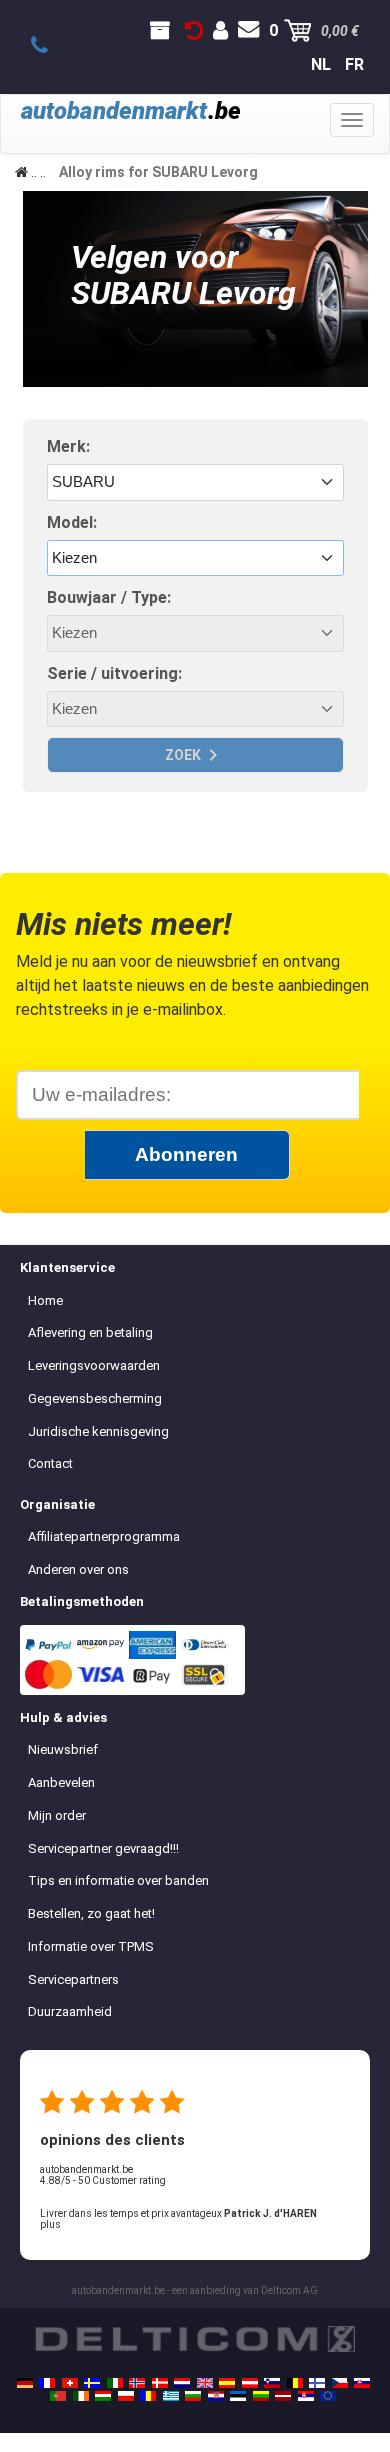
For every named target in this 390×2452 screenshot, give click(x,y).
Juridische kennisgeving (98, 1431)
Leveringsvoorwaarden (94, 1365)
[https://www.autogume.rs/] (306, 2396)
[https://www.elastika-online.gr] (171, 2396)
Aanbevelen (61, 1782)
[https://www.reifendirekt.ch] (70, 2383)
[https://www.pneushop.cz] (340, 2383)
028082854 (50, 46)
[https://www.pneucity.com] (58, 2396)
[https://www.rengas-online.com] (317, 2383)
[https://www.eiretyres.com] (81, 2396)
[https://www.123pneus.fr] (47, 2383)
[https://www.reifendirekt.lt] (261, 2396)
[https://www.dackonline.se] (92, 2383)
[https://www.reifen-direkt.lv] (283, 2396)
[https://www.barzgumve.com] (193, 2396)
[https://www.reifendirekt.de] (25, 2383)
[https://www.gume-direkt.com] (272, 2383)
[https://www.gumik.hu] (103, 2396)
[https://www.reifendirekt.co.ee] (238, 2396)
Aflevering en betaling (90, 1332)
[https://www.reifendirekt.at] (250, 2383)
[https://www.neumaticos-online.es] (227, 2383)
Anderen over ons (78, 1569)
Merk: (68, 446)
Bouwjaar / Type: (109, 597)
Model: (72, 522)
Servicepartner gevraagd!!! (103, 1848)
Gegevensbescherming (95, 1398)
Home (45, 1300)
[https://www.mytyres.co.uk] (205, 2383)
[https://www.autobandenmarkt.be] (295, 2383)
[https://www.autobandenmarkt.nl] (182, 2383)
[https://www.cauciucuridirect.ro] (148, 2396)
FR (354, 64)
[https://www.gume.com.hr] (216, 2396)
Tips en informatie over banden (118, 1880)
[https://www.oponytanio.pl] (126, 2396)
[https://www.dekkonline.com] (137, 2383)
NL (321, 64)
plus (50, 2224)
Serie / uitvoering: (114, 673)
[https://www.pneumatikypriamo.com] (362, 2383)
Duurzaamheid (70, 2011)
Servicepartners (73, 1979)
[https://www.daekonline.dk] (160, 2383)
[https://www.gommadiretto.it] (115, 2383)
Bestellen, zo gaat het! (91, 1913)
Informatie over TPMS (91, 1946)
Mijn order (57, 1815)
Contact (50, 1463)
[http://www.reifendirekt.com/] (328, 2396)
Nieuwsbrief (63, 1749)
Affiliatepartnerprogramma (104, 1536)
